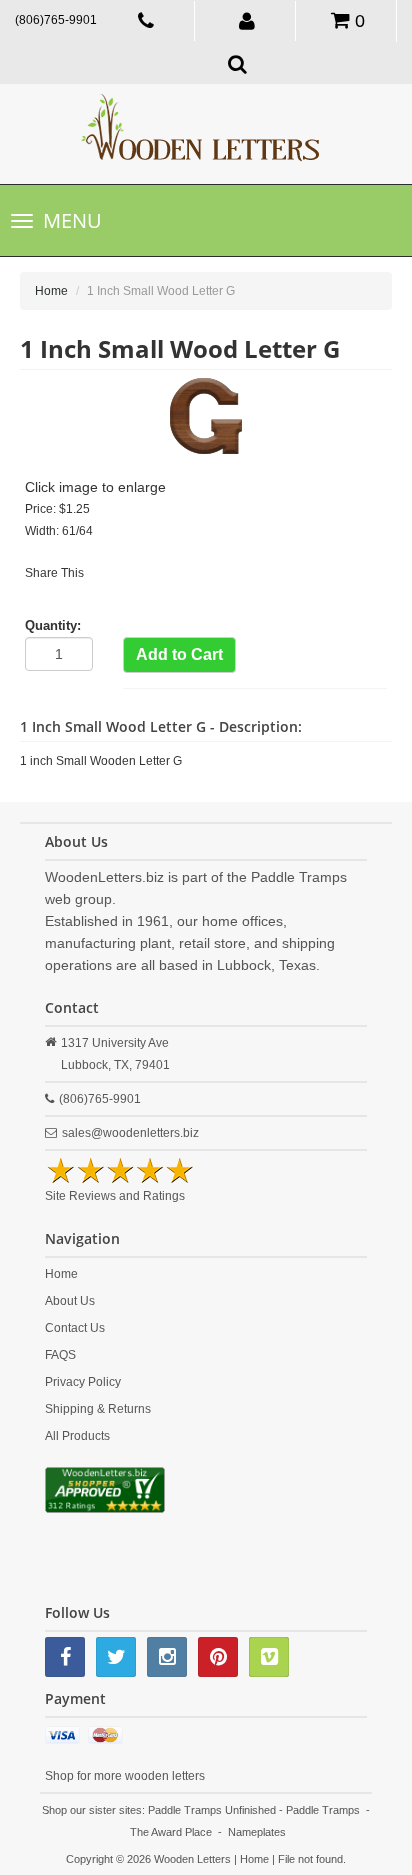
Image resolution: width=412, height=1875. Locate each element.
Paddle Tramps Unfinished (212, 1810)
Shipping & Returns (98, 1409)
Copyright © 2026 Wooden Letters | (153, 1859)
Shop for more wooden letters (125, 1776)
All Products (77, 1436)
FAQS (60, 1355)
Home (51, 291)
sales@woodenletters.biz (130, 1133)
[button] (247, 20)
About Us (70, 1301)
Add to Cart (179, 654)
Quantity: (53, 625)
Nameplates (257, 1832)
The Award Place (171, 1832)
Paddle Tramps (323, 1810)
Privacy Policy (83, 1382)
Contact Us (75, 1328)
